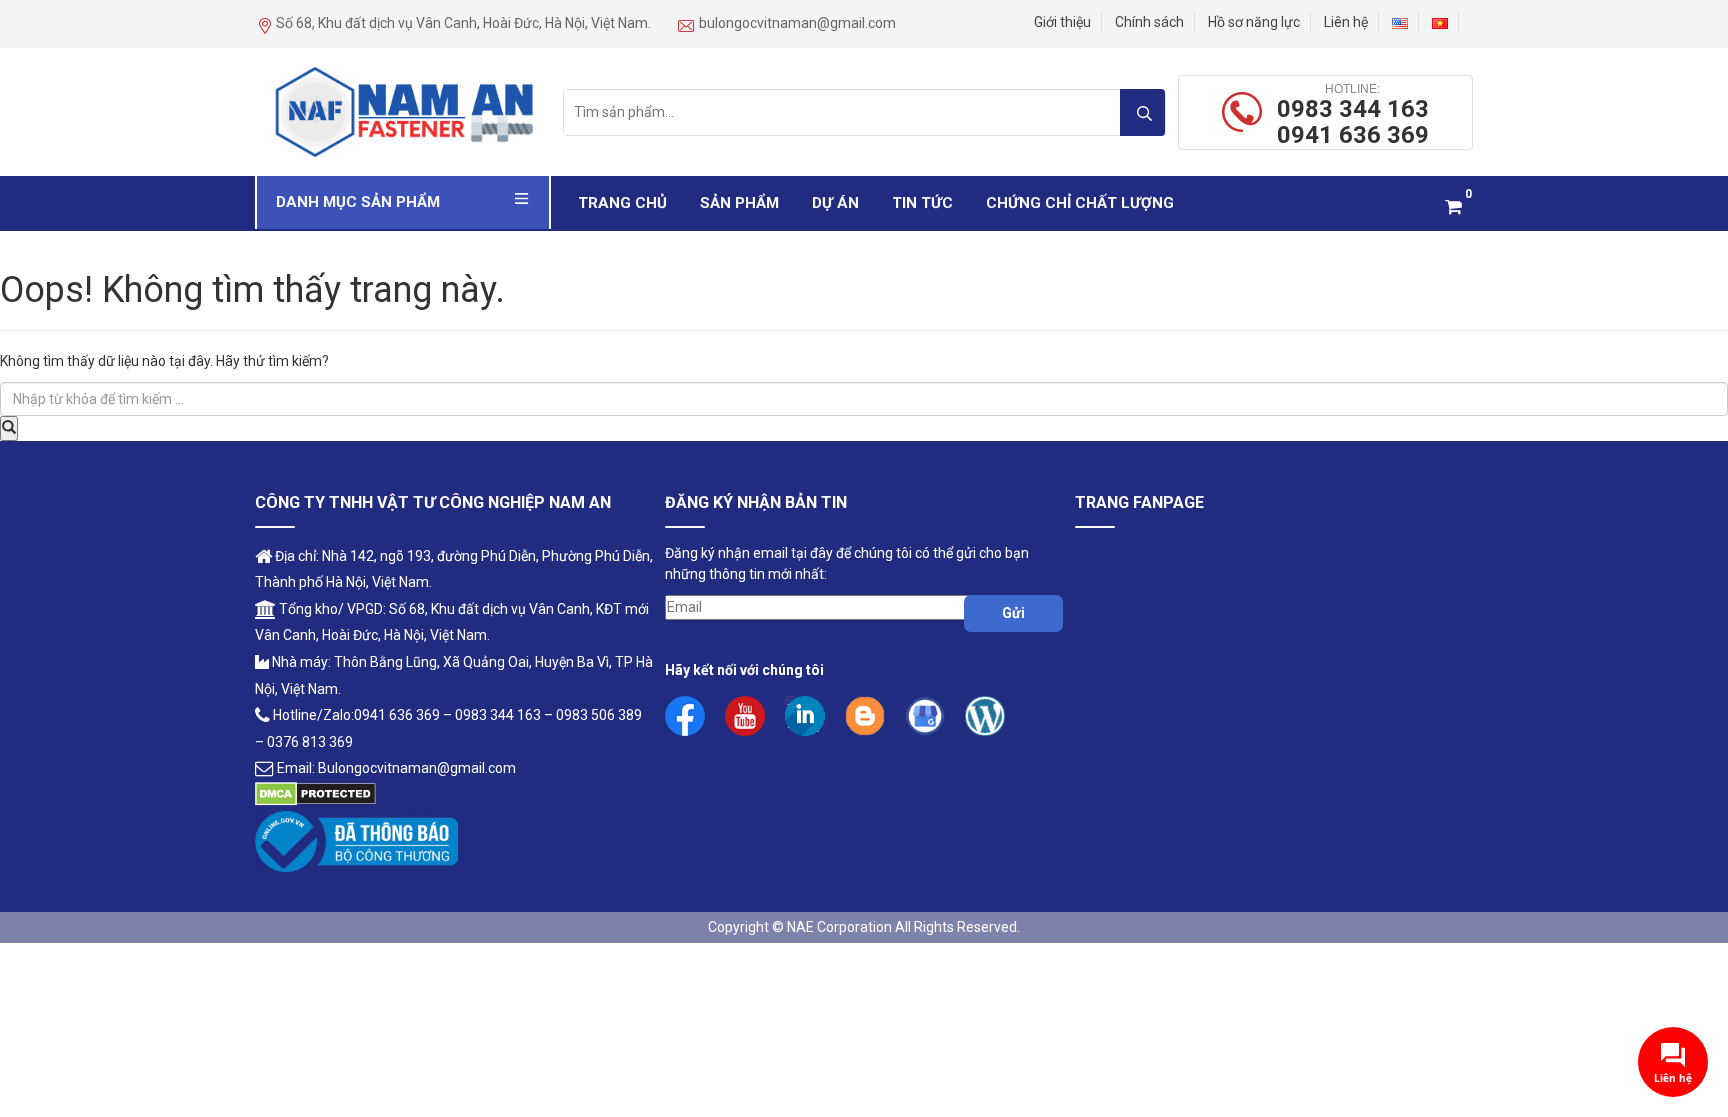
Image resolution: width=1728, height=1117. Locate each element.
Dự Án (835, 203)
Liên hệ (1346, 22)
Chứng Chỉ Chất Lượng (1080, 203)
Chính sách (1149, 22)
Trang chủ (622, 203)
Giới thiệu (1062, 22)
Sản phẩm (739, 203)
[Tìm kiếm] (1142, 112)
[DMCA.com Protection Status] (315, 793)
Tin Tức (922, 203)
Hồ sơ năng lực (1254, 22)
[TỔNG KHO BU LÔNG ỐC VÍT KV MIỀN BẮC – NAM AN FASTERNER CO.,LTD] (403, 111)
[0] (1453, 206)
